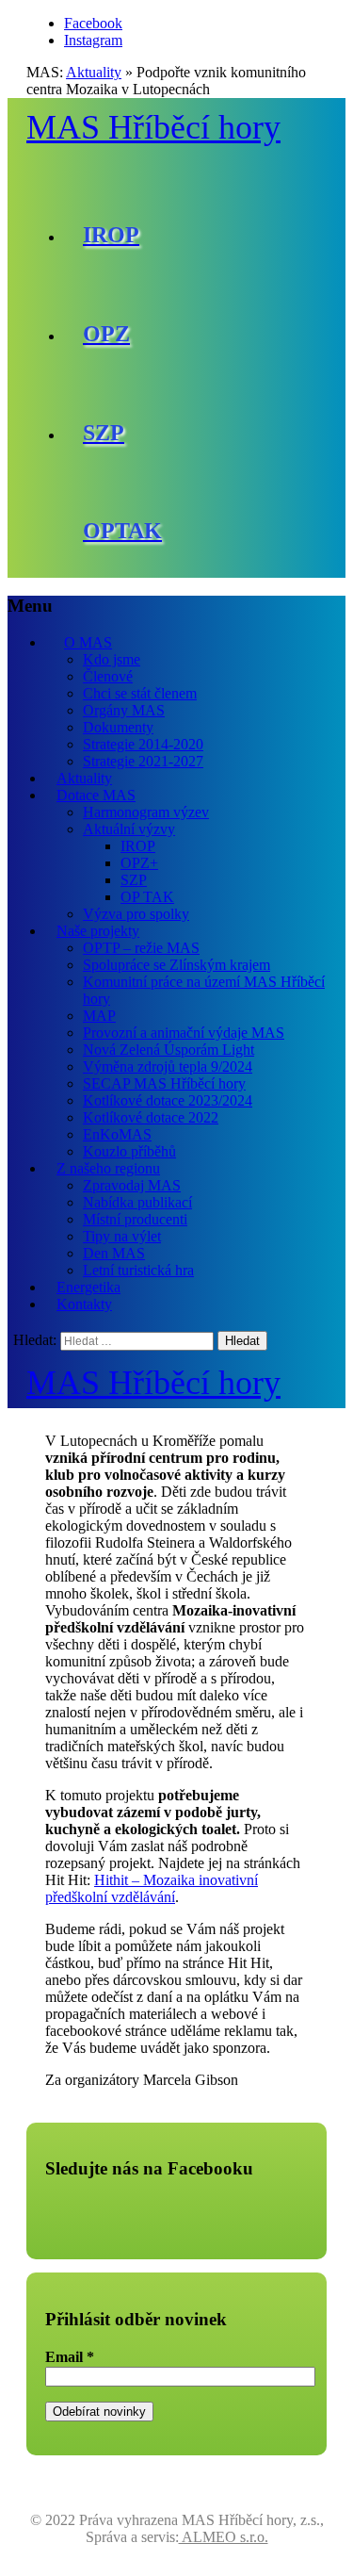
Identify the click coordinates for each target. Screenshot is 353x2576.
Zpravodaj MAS (132, 1185)
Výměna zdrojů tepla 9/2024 (168, 1066)
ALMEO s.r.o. (224, 2537)
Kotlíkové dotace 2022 (151, 1117)
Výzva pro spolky (136, 914)
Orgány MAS (124, 710)
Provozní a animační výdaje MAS (184, 1033)
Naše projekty (98, 931)
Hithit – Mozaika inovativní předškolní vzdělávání (152, 1888)
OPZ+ (139, 863)
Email (70, 2357)
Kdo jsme (112, 659)
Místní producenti (135, 1219)
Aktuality (94, 72)
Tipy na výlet (122, 1236)
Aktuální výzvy (129, 829)
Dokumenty (118, 727)
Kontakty (84, 1304)
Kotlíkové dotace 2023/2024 (168, 1100)
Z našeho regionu (108, 1168)
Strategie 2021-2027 (143, 761)
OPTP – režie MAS (141, 948)
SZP (134, 880)
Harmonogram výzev (146, 812)
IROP (138, 846)
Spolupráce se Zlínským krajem (176, 965)
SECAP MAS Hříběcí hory (164, 1083)
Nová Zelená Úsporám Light (168, 1050)
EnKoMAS (117, 1134)
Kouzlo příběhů (129, 1151)
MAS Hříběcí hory (153, 127)
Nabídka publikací (137, 1202)
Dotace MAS (96, 795)
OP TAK (147, 897)
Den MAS (114, 1253)
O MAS (88, 642)
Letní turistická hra (138, 1270)
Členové (108, 676)
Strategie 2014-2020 (143, 744)
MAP (99, 1016)
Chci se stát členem (140, 693)
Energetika (88, 1287)
